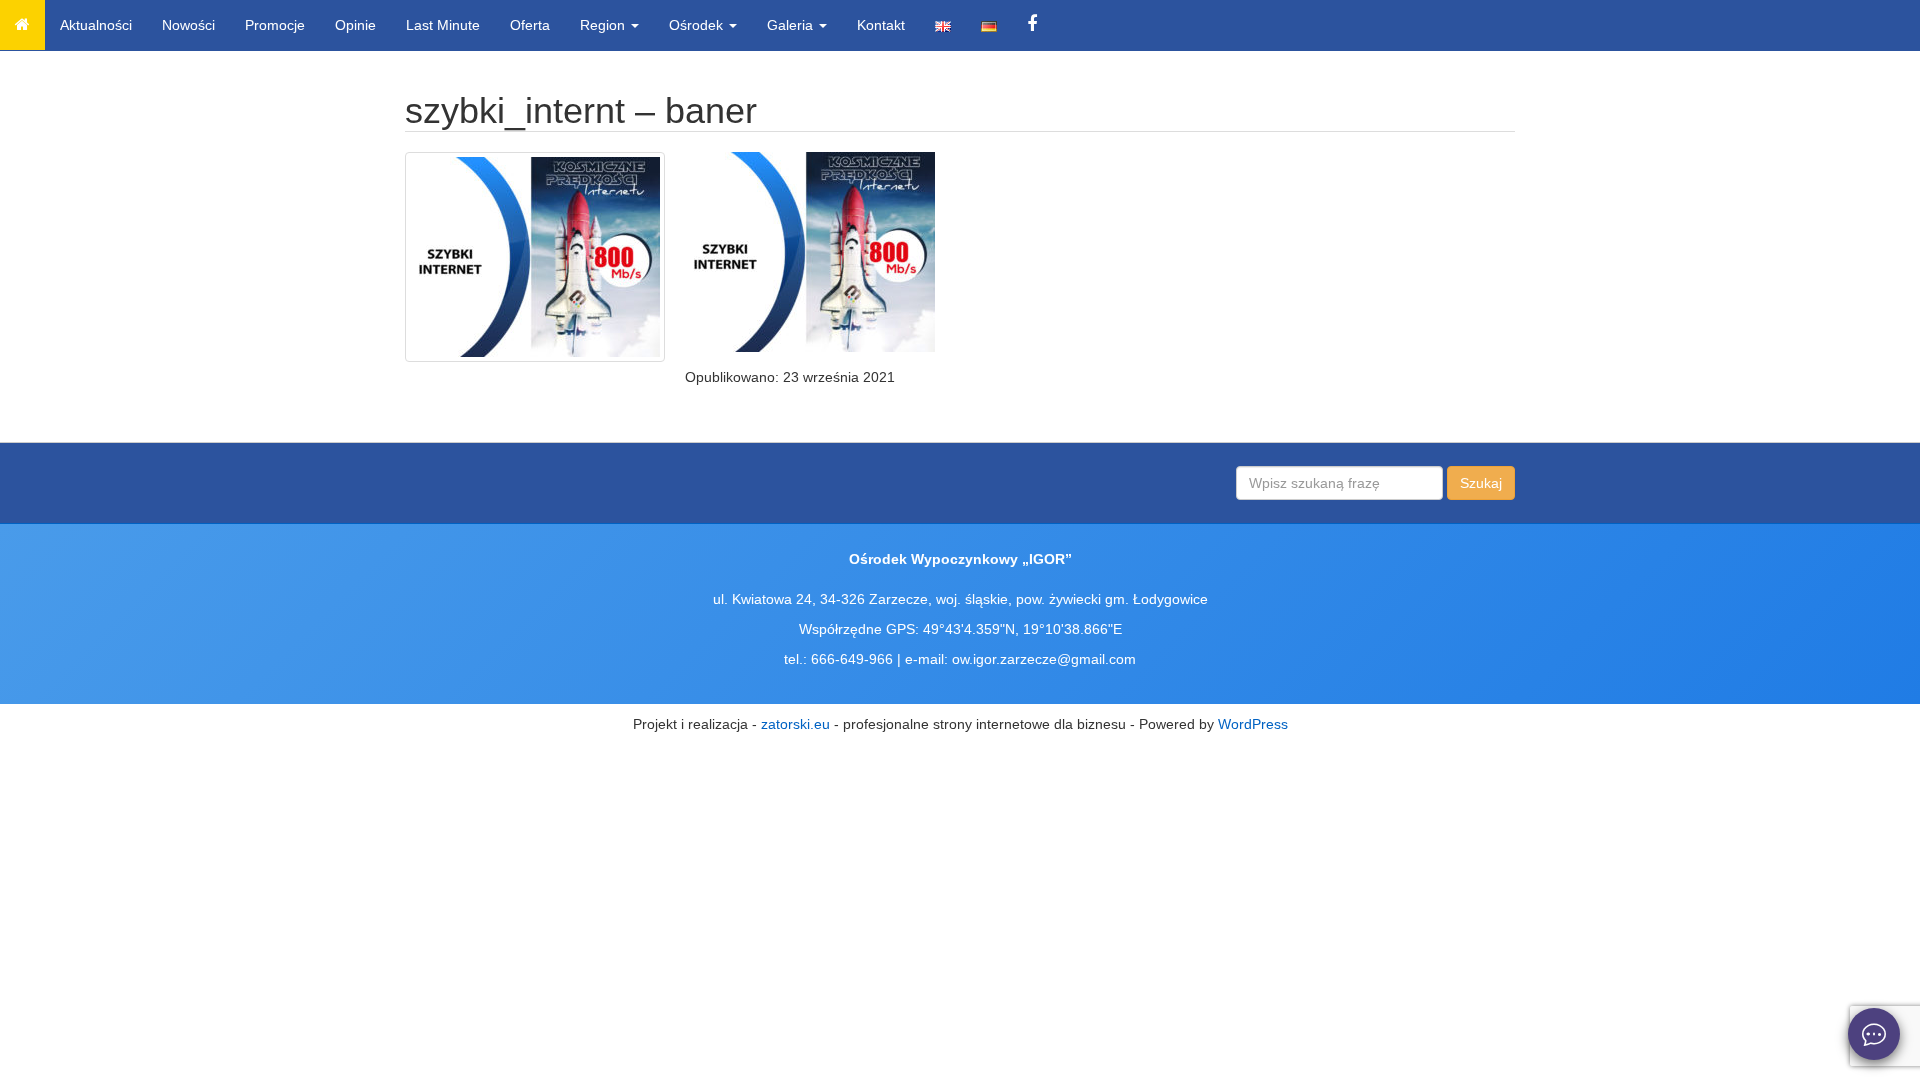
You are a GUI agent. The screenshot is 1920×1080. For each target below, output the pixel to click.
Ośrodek (698, 25)
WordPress (1253, 724)
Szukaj (1481, 483)
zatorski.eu (795, 724)
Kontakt (881, 25)
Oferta (530, 25)
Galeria (792, 25)
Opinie (355, 25)
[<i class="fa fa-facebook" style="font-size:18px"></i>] (1032, 25)
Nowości (188, 25)
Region (604, 25)
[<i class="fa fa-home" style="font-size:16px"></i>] (22, 25)
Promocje (275, 25)
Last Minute (443, 25)
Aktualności (96, 25)
